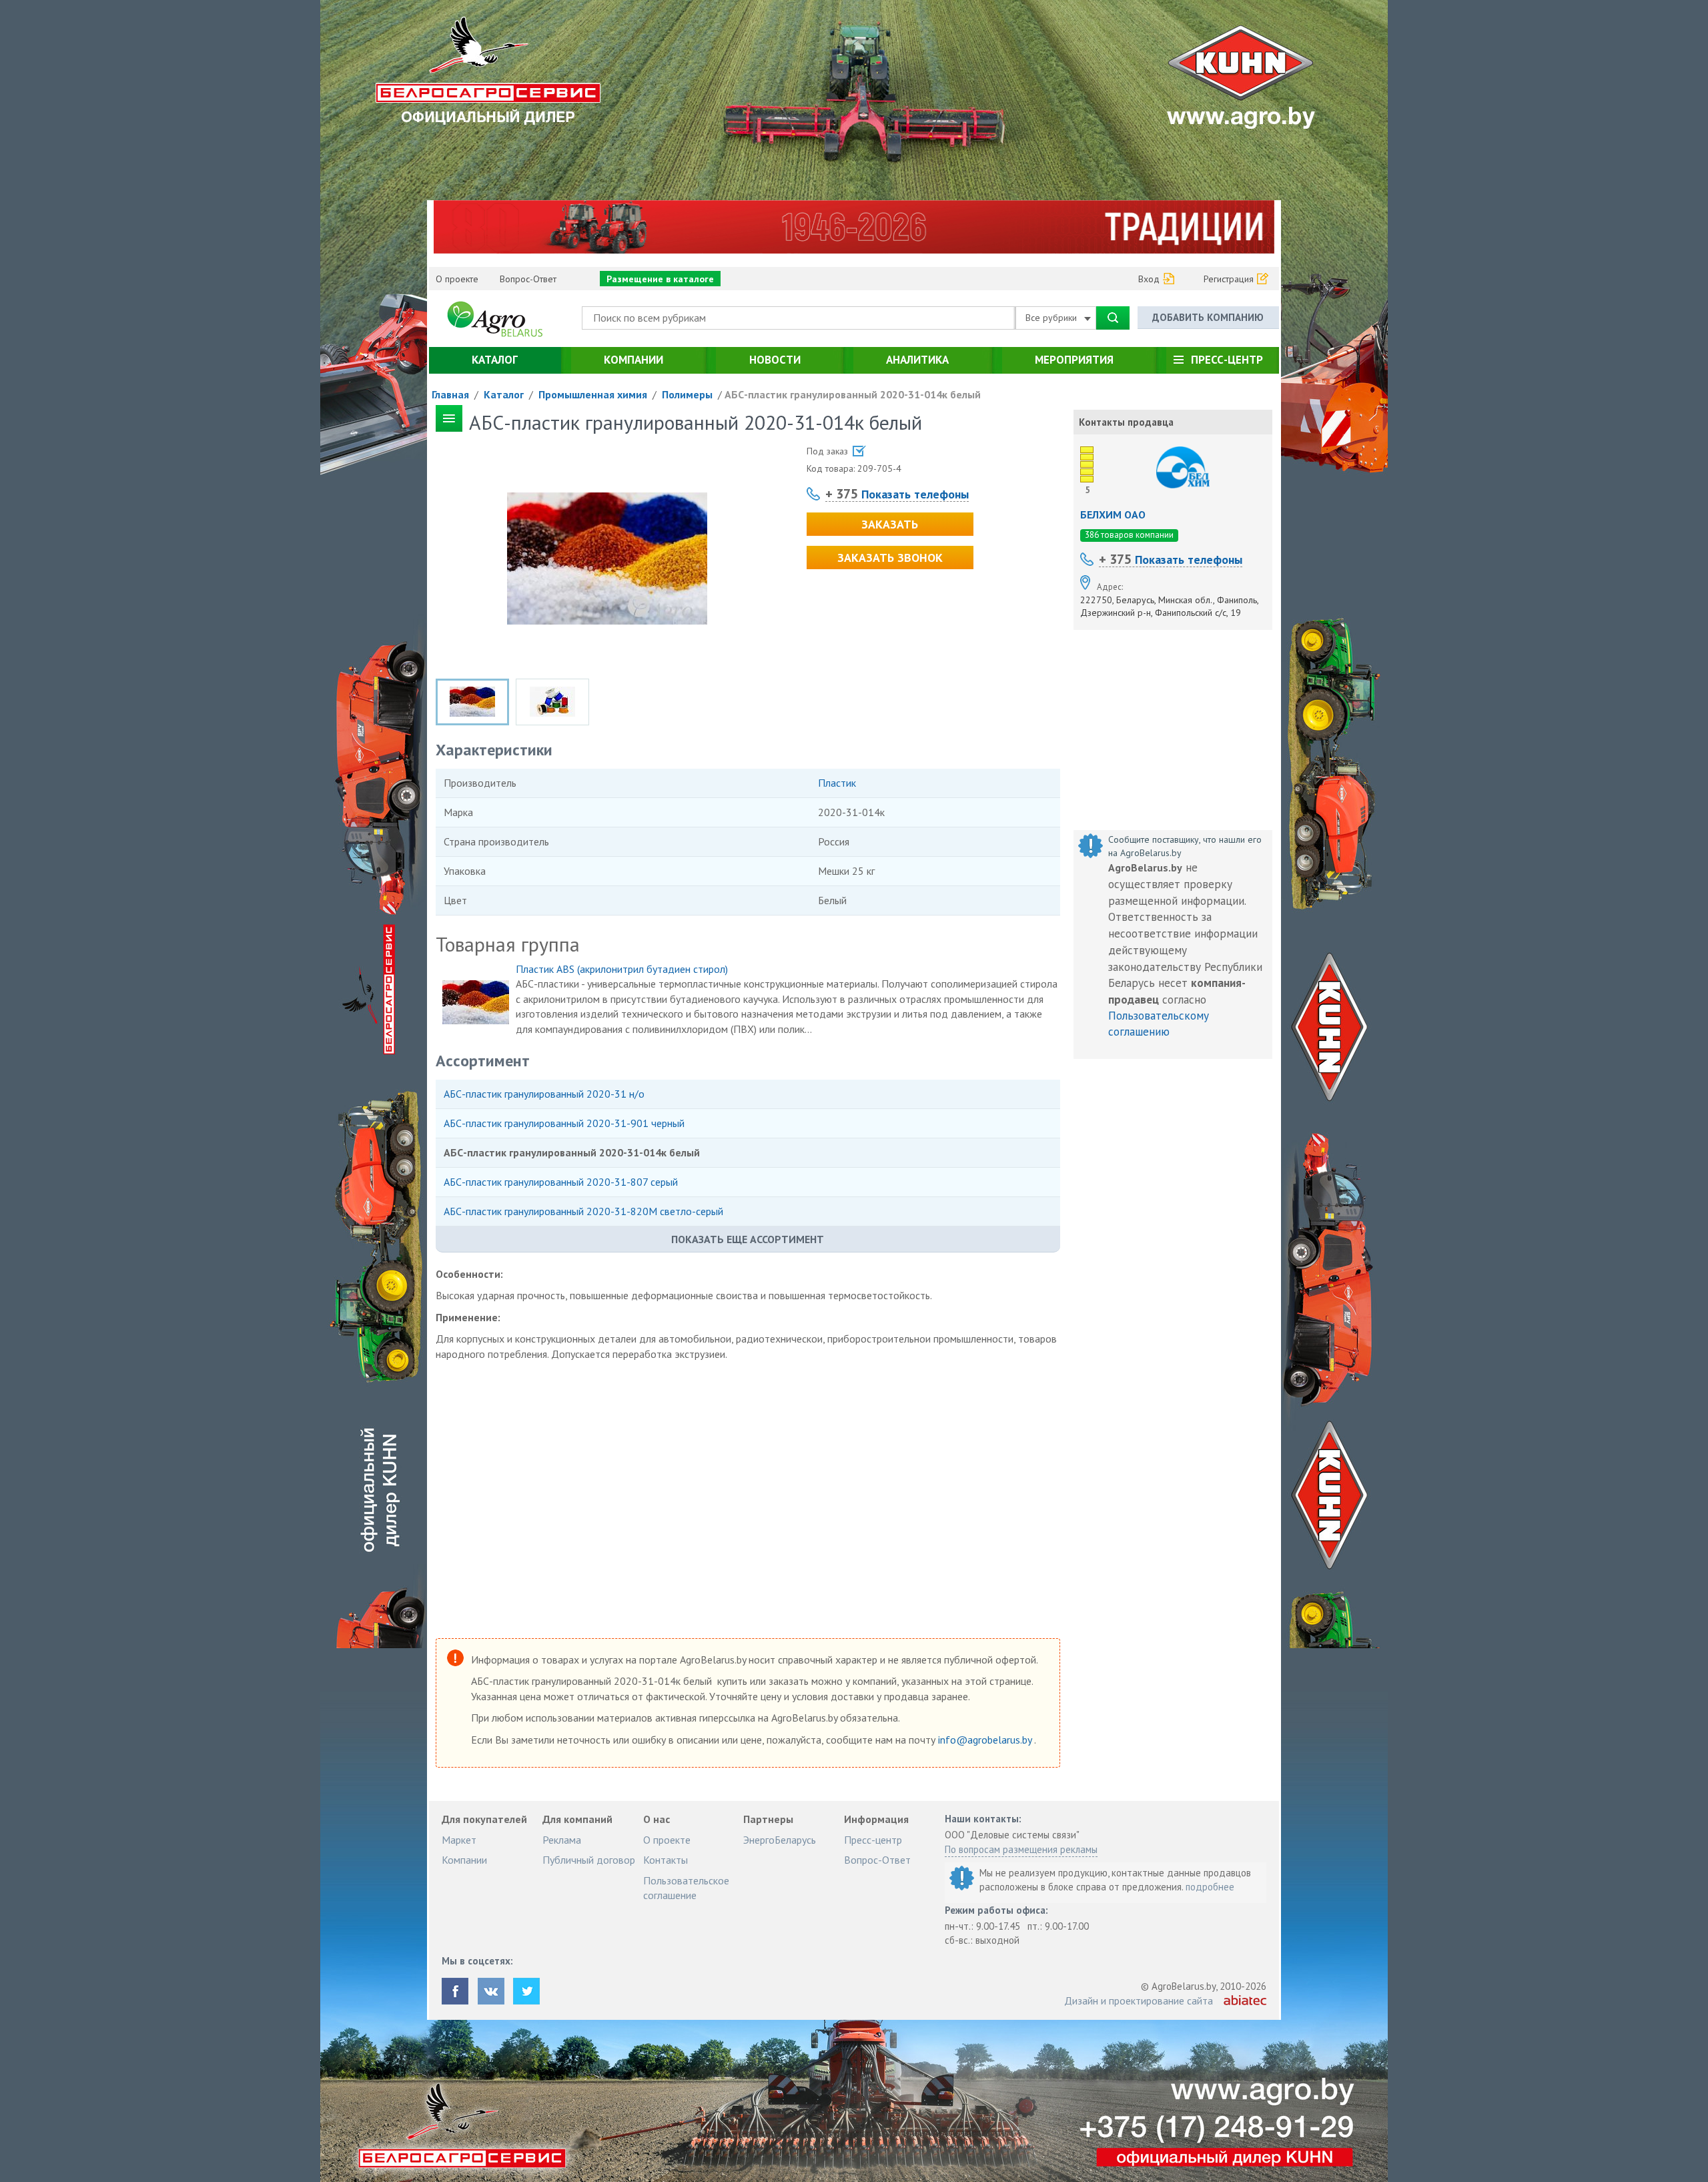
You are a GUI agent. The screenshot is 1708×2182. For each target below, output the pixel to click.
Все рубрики (1052, 318)
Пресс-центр (1227, 360)
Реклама (562, 1840)
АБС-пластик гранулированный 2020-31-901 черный (565, 1123)
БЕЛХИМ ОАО (1113, 514)
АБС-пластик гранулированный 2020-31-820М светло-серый (585, 1211)
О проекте (457, 279)
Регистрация (1229, 279)
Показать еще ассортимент (748, 1239)
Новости (775, 360)
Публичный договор (589, 1860)
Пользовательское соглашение (686, 1888)
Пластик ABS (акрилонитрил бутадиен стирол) (622, 969)
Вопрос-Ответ (528, 279)
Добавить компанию (1208, 317)
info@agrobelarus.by (986, 1740)
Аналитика (917, 360)
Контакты (666, 1860)
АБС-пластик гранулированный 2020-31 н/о (544, 1094)
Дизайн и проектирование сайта (1139, 2001)
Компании (633, 360)
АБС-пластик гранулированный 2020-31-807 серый (561, 1182)
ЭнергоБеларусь (780, 1840)
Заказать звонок (890, 558)
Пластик (837, 783)
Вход (1149, 279)
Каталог (495, 360)
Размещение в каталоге (660, 279)
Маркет (459, 1840)
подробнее (1210, 1887)
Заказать (890, 524)
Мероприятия (1074, 360)
